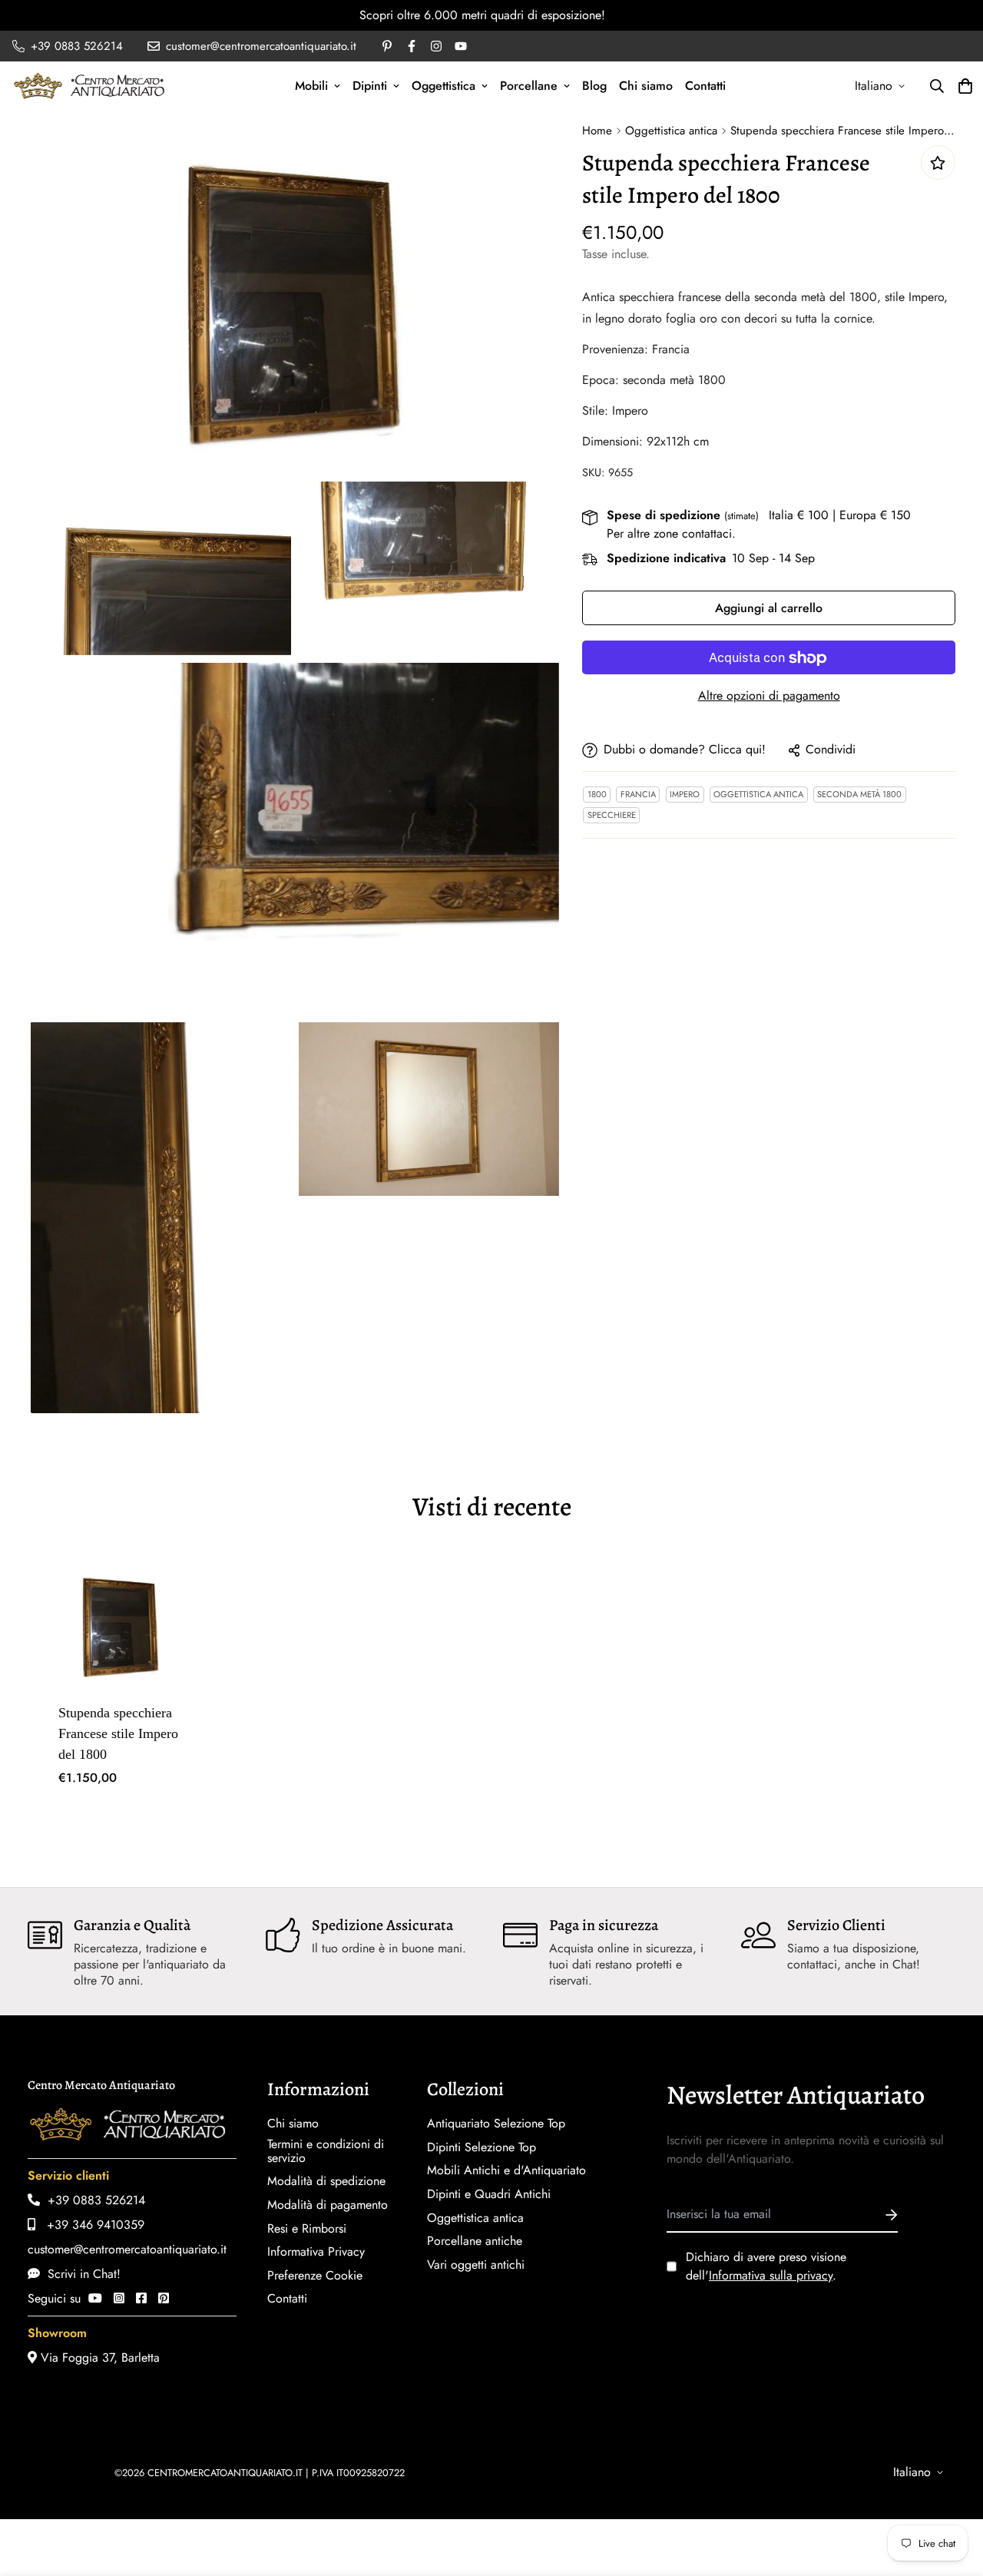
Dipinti (370, 86)
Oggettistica (444, 86)
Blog (594, 86)
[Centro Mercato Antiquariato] (89, 86)
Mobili (311, 86)
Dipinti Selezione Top (482, 2147)
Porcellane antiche (475, 2241)
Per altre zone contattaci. (671, 534)
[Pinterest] (164, 2298)
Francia (638, 795)
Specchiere (612, 816)
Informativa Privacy (316, 2252)
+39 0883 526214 (93, 2200)
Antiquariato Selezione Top (496, 2124)
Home (597, 131)
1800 (597, 795)
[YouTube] (95, 2298)
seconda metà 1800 (859, 795)
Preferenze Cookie (315, 2276)
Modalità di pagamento (328, 2205)
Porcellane (529, 86)
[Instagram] (119, 2298)
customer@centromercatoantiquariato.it (127, 2249)
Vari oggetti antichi (476, 2265)
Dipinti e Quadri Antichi (489, 2194)
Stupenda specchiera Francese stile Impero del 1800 (118, 1733)
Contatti (705, 86)
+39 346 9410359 (90, 2225)
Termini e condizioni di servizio (326, 2151)
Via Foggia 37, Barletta (98, 2357)
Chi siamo (646, 86)
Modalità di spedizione (326, 2181)
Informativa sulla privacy (771, 2275)
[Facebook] (141, 2298)
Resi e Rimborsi (307, 2229)
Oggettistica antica (671, 131)
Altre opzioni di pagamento (769, 696)
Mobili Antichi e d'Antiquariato (506, 2170)
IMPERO (685, 795)
